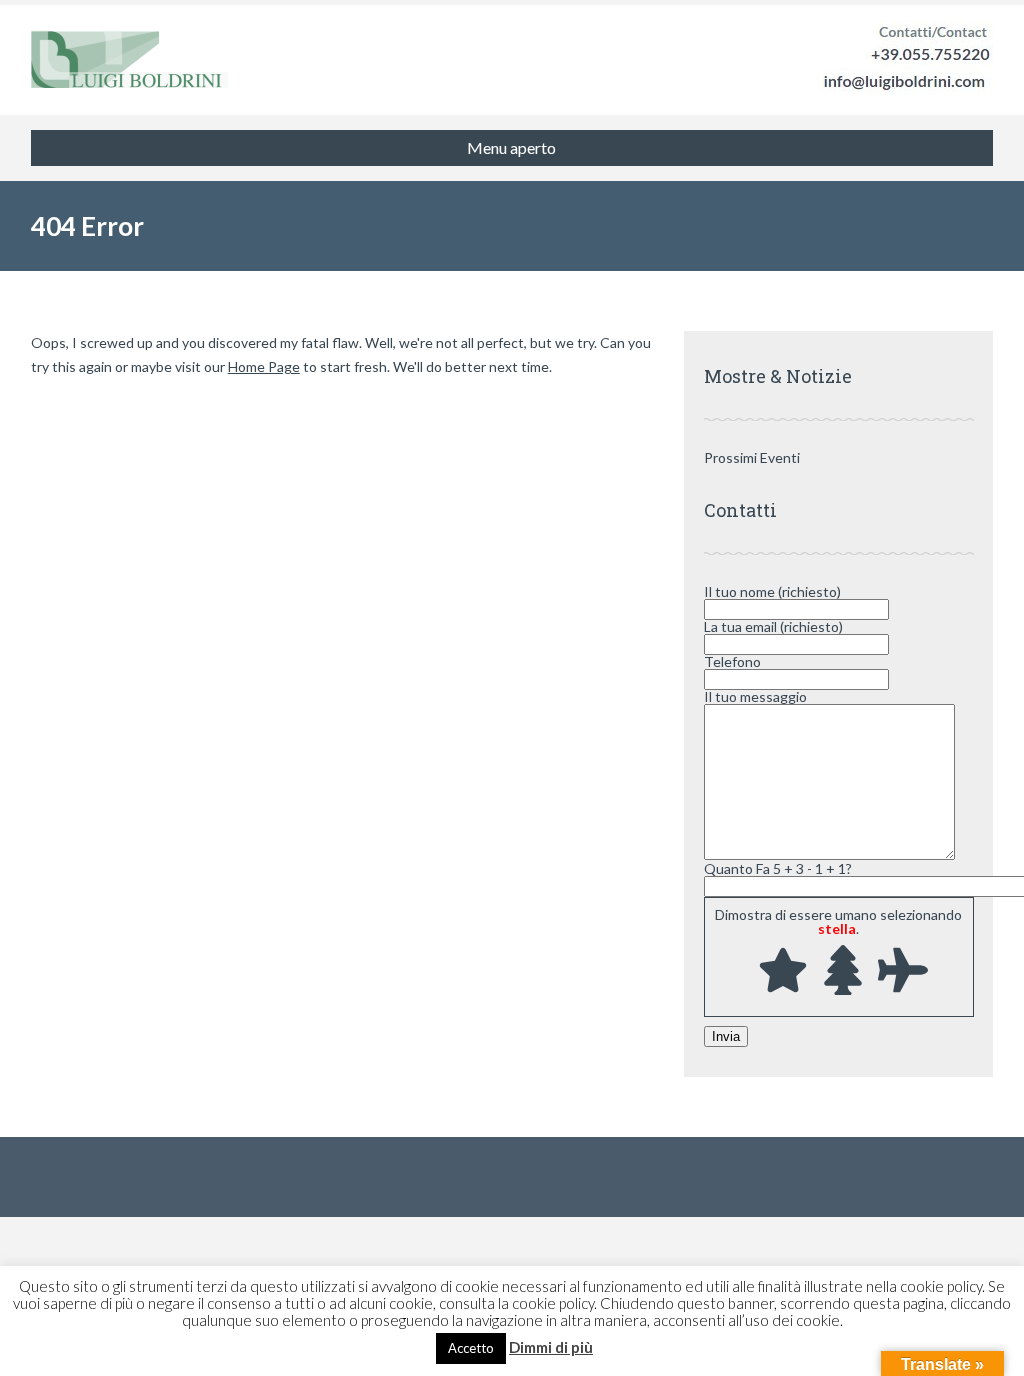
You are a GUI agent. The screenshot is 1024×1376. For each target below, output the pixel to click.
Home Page (264, 366)
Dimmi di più (551, 1347)
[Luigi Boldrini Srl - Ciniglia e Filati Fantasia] (129, 60)
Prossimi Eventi (752, 457)
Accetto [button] (471, 1348)
